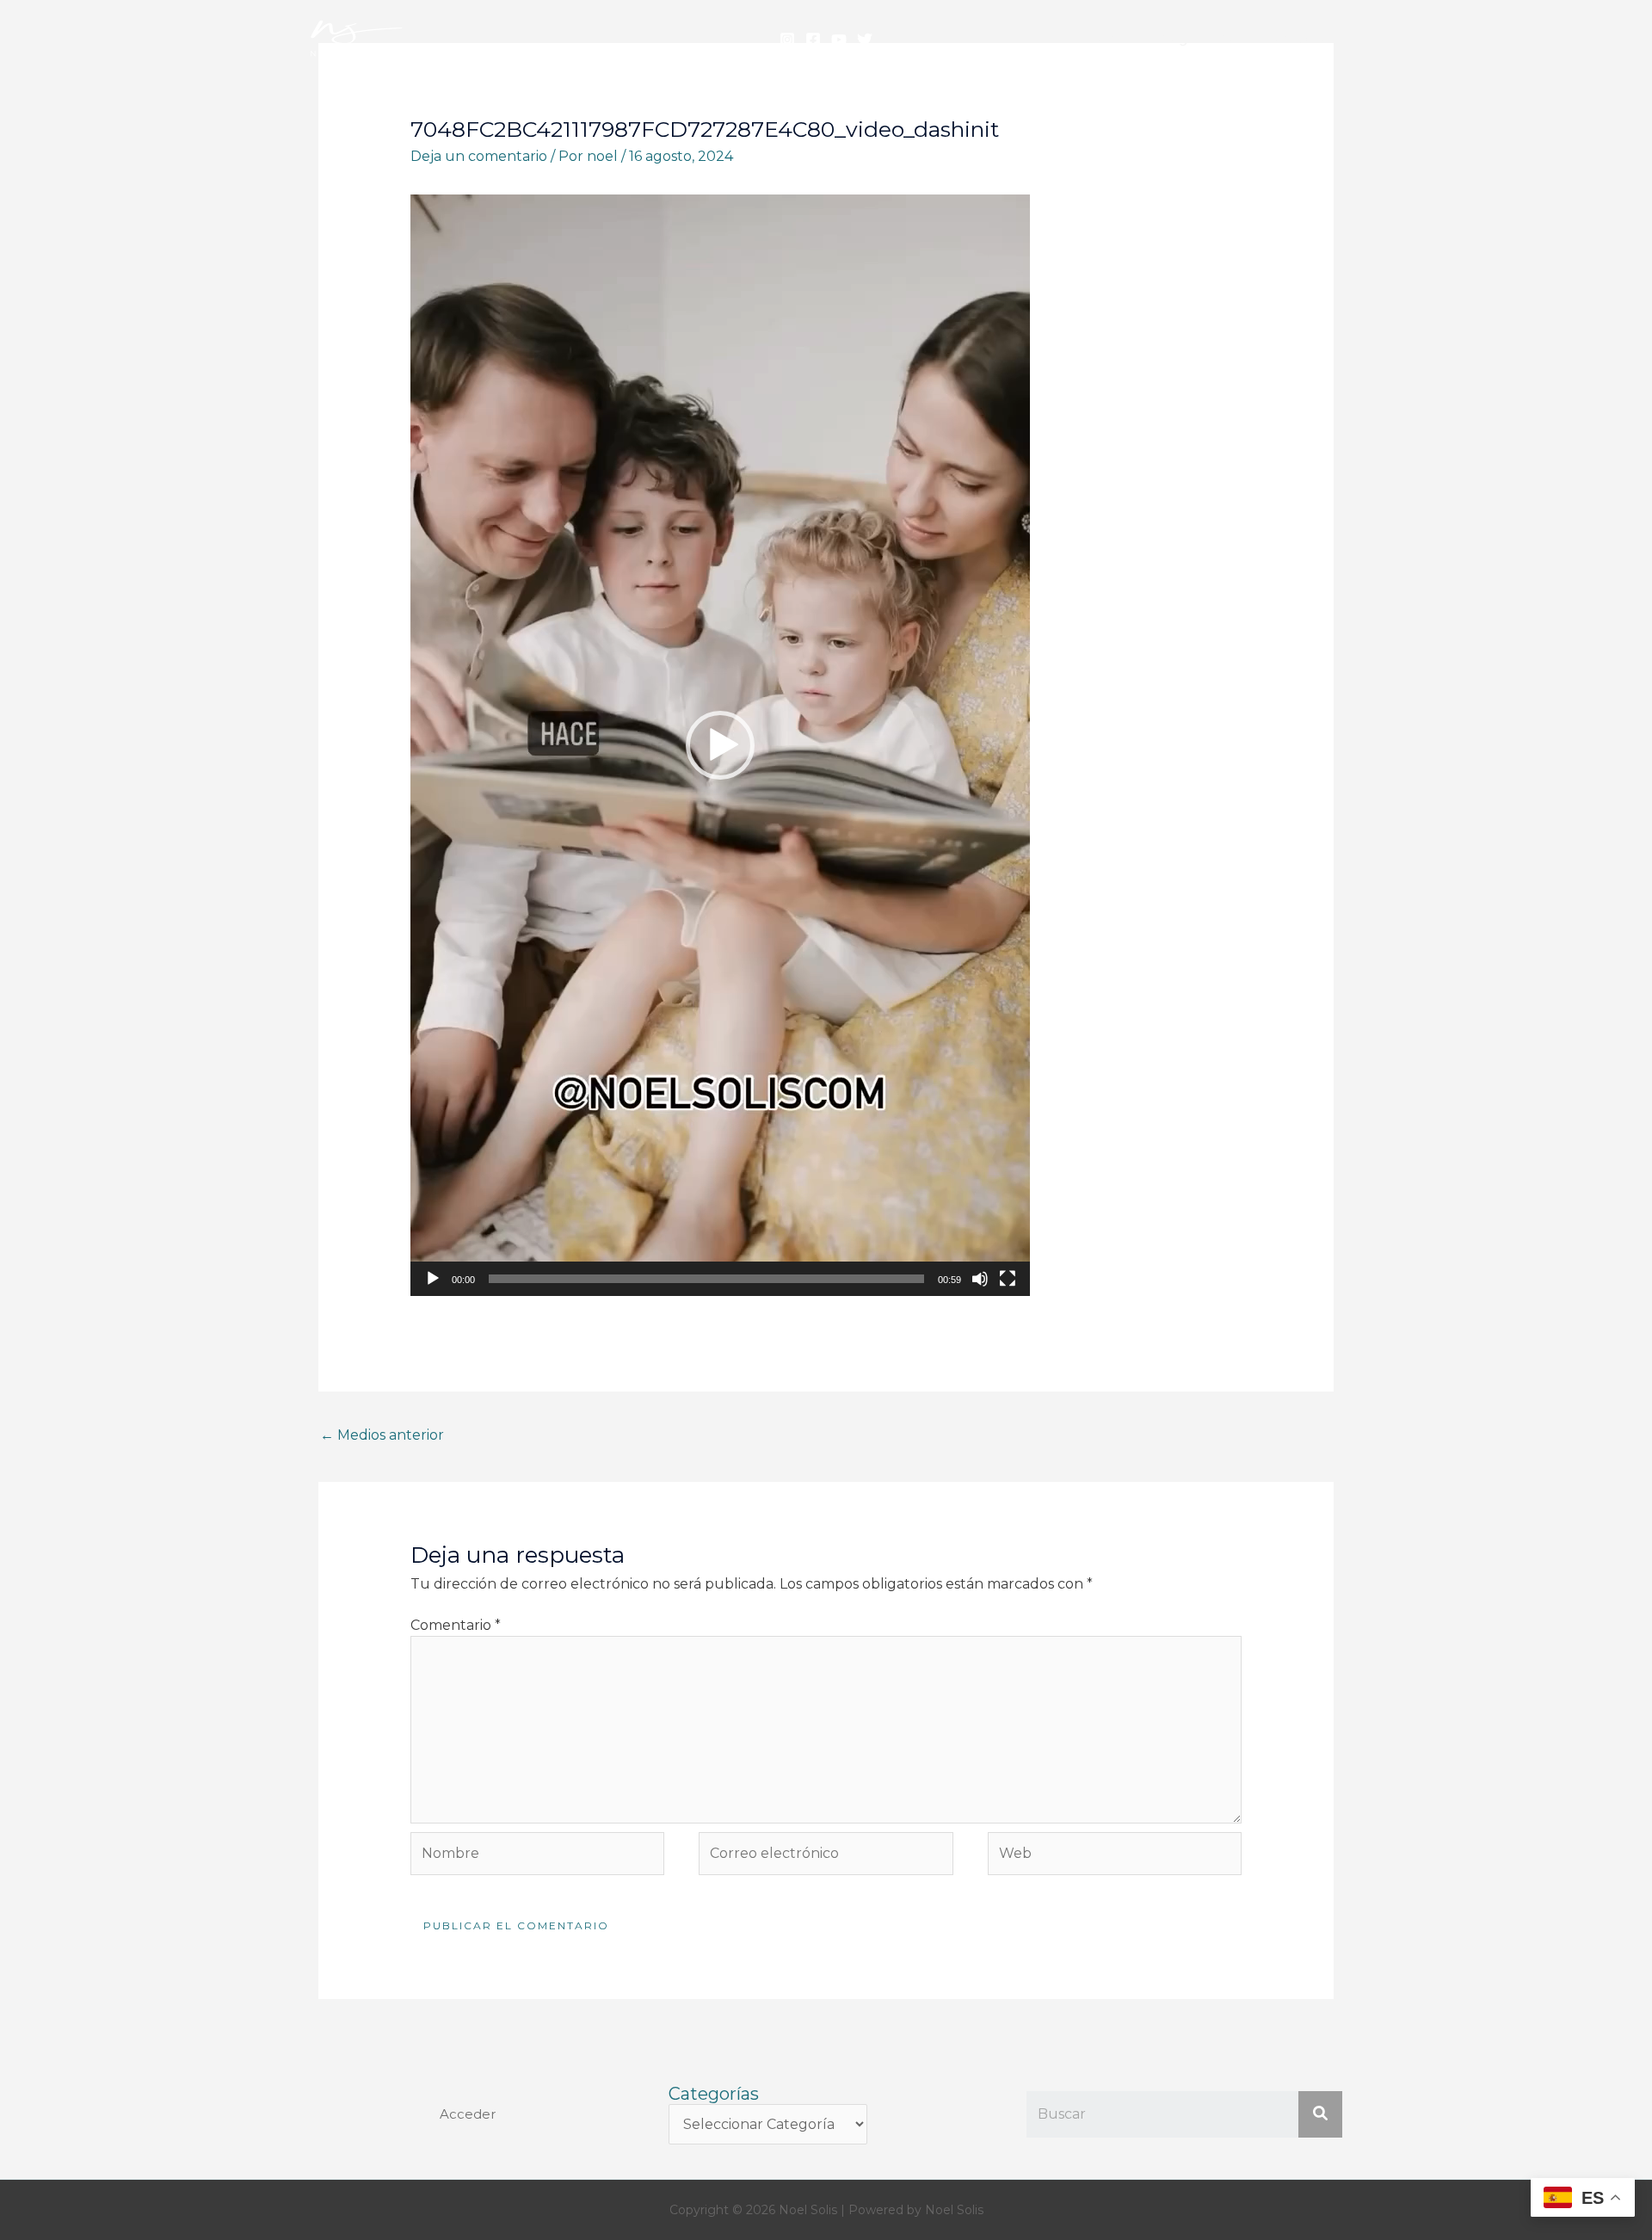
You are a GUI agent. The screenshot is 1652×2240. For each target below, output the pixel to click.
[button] (720, 745)
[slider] (706, 1279)
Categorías (714, 2094)
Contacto (1297, 38)
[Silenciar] (980, 1279)
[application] (720, 745)
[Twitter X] (865, 40)
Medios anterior (382, 1435)
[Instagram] (787, 40)
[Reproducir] (433, 1279)
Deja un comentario (479, 156)
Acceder (468, 2114)
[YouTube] (839, 40)
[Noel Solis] (357, 37)
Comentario (456, 1625)
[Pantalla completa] (1008, 1279)
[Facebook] (813, 40)
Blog (1172, 38)
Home (1107, 38)
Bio (1227, 38)
